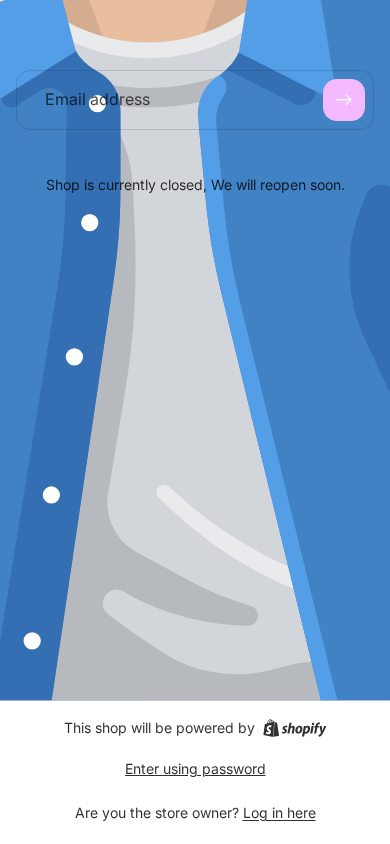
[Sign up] (344, 100)
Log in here (279, 812)
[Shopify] (294, 728)
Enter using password (195, 768)
